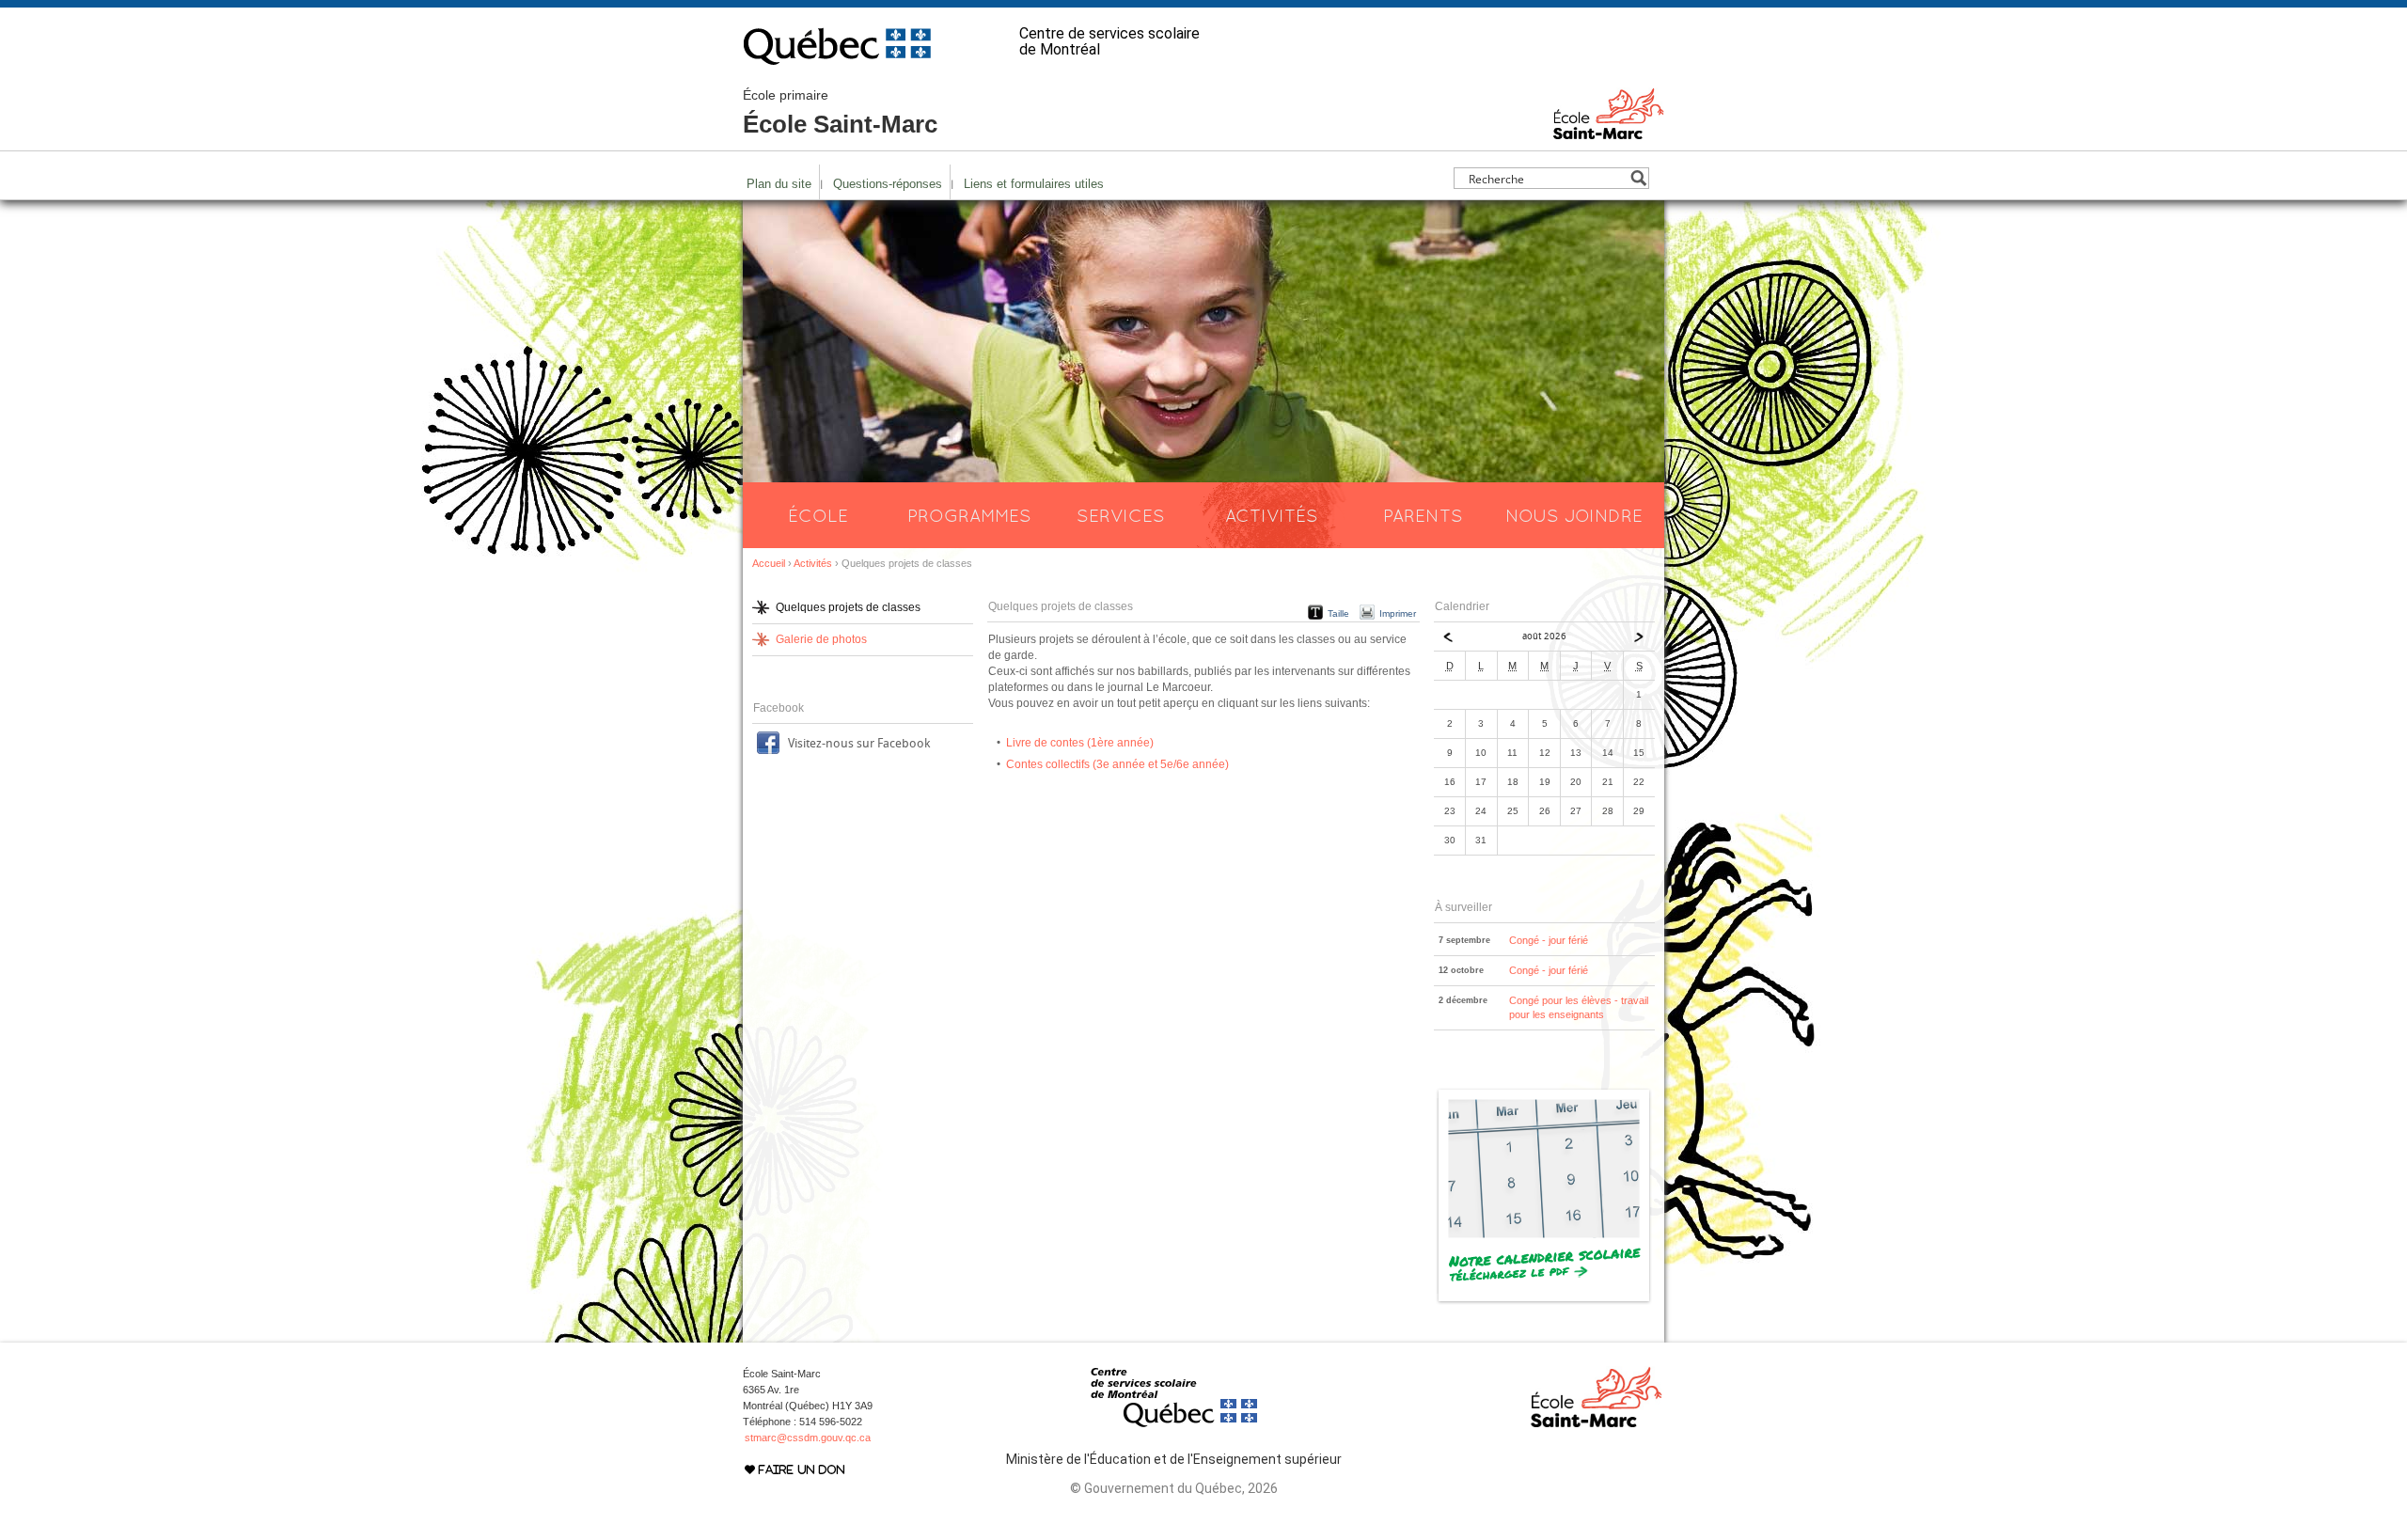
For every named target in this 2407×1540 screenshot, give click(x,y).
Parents (1423, 515)
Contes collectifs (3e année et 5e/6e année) (1117, 764)
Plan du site (779, 184)
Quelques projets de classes (848, 607)
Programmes (969, 515)
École (818, 515)
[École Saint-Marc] (1608, 131)
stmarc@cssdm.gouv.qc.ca (808, 1438)
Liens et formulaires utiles (1034, 184)
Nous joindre (1574, 515)
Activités (1272, 515)
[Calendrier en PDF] (1544, 1301)
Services (1121, 515)
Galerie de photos (821, 639)
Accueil (769, 563)
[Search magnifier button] (1638, 178)
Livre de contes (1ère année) (1080, 743)
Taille (1338, 613)
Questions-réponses (888, 184)
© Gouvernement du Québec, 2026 (1174, 1488)
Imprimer (1398, 613)
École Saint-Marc (840, 113)
